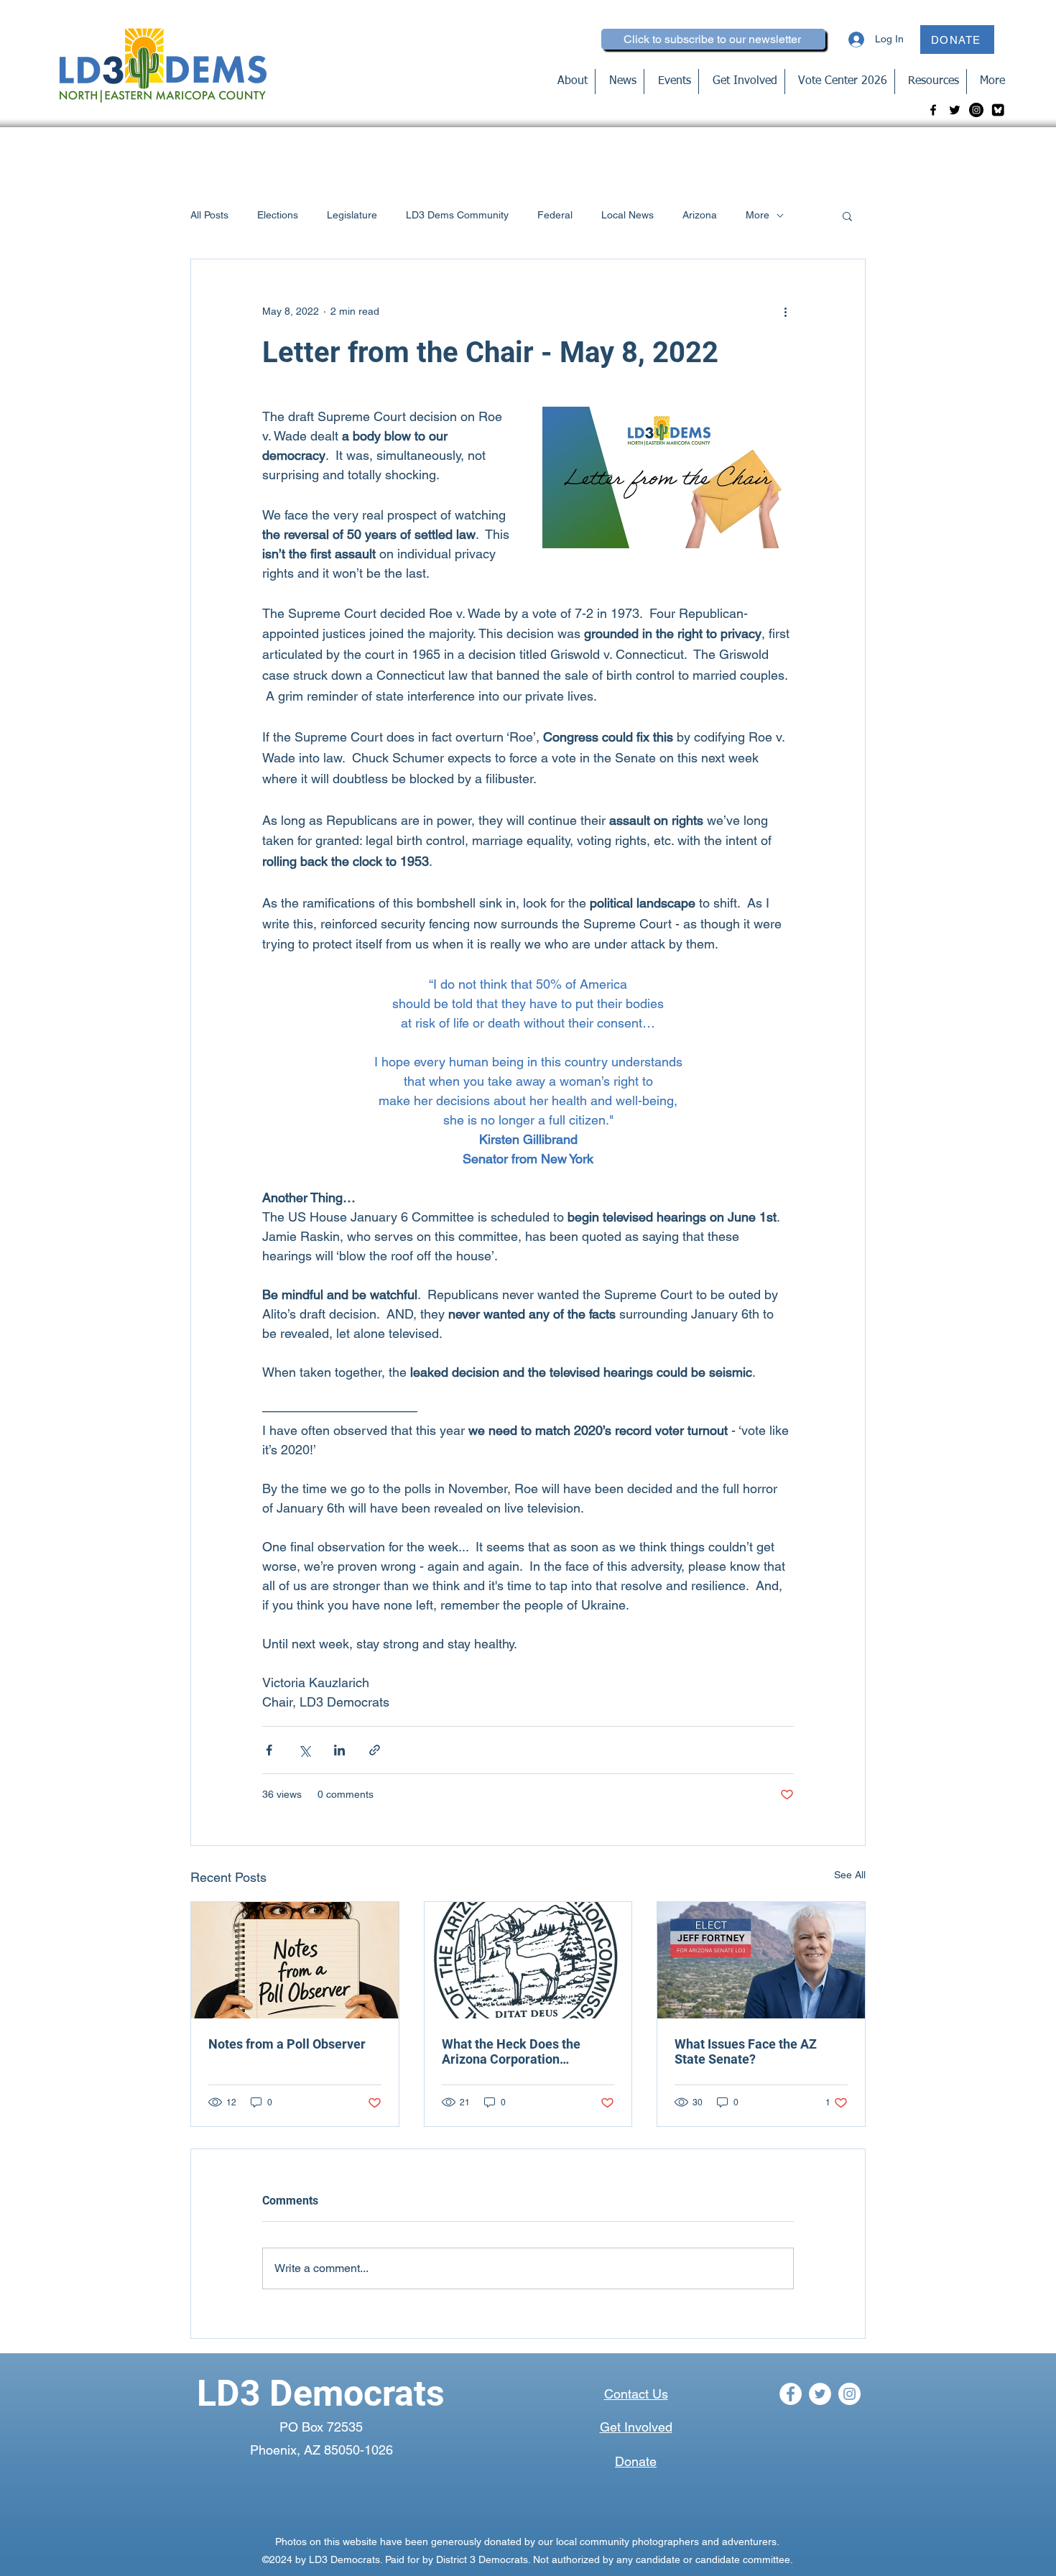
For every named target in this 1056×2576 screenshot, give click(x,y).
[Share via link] (375, 1750)
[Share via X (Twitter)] (304, 1750)
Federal (555, 215)
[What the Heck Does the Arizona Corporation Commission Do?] (528, 1960)
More (758, 215)
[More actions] (785, 311)
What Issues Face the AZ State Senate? (746, 2051)
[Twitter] (955, 110)
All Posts (209, 215)
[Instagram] (976, 110)
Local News (627, 215)
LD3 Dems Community (457, 215)
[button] (847, 216)
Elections (278, 215)
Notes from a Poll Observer (287, 2044)
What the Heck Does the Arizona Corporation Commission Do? (511, 2051)
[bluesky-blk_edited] (998, 110)
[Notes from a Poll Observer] (295, 1960)
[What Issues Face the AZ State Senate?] (761, 1960)
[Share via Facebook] (269, 1750)
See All (850, 1875)
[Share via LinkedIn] (339, 1750)
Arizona (700, 215)
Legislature (352, 215)
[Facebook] (933, 110)
